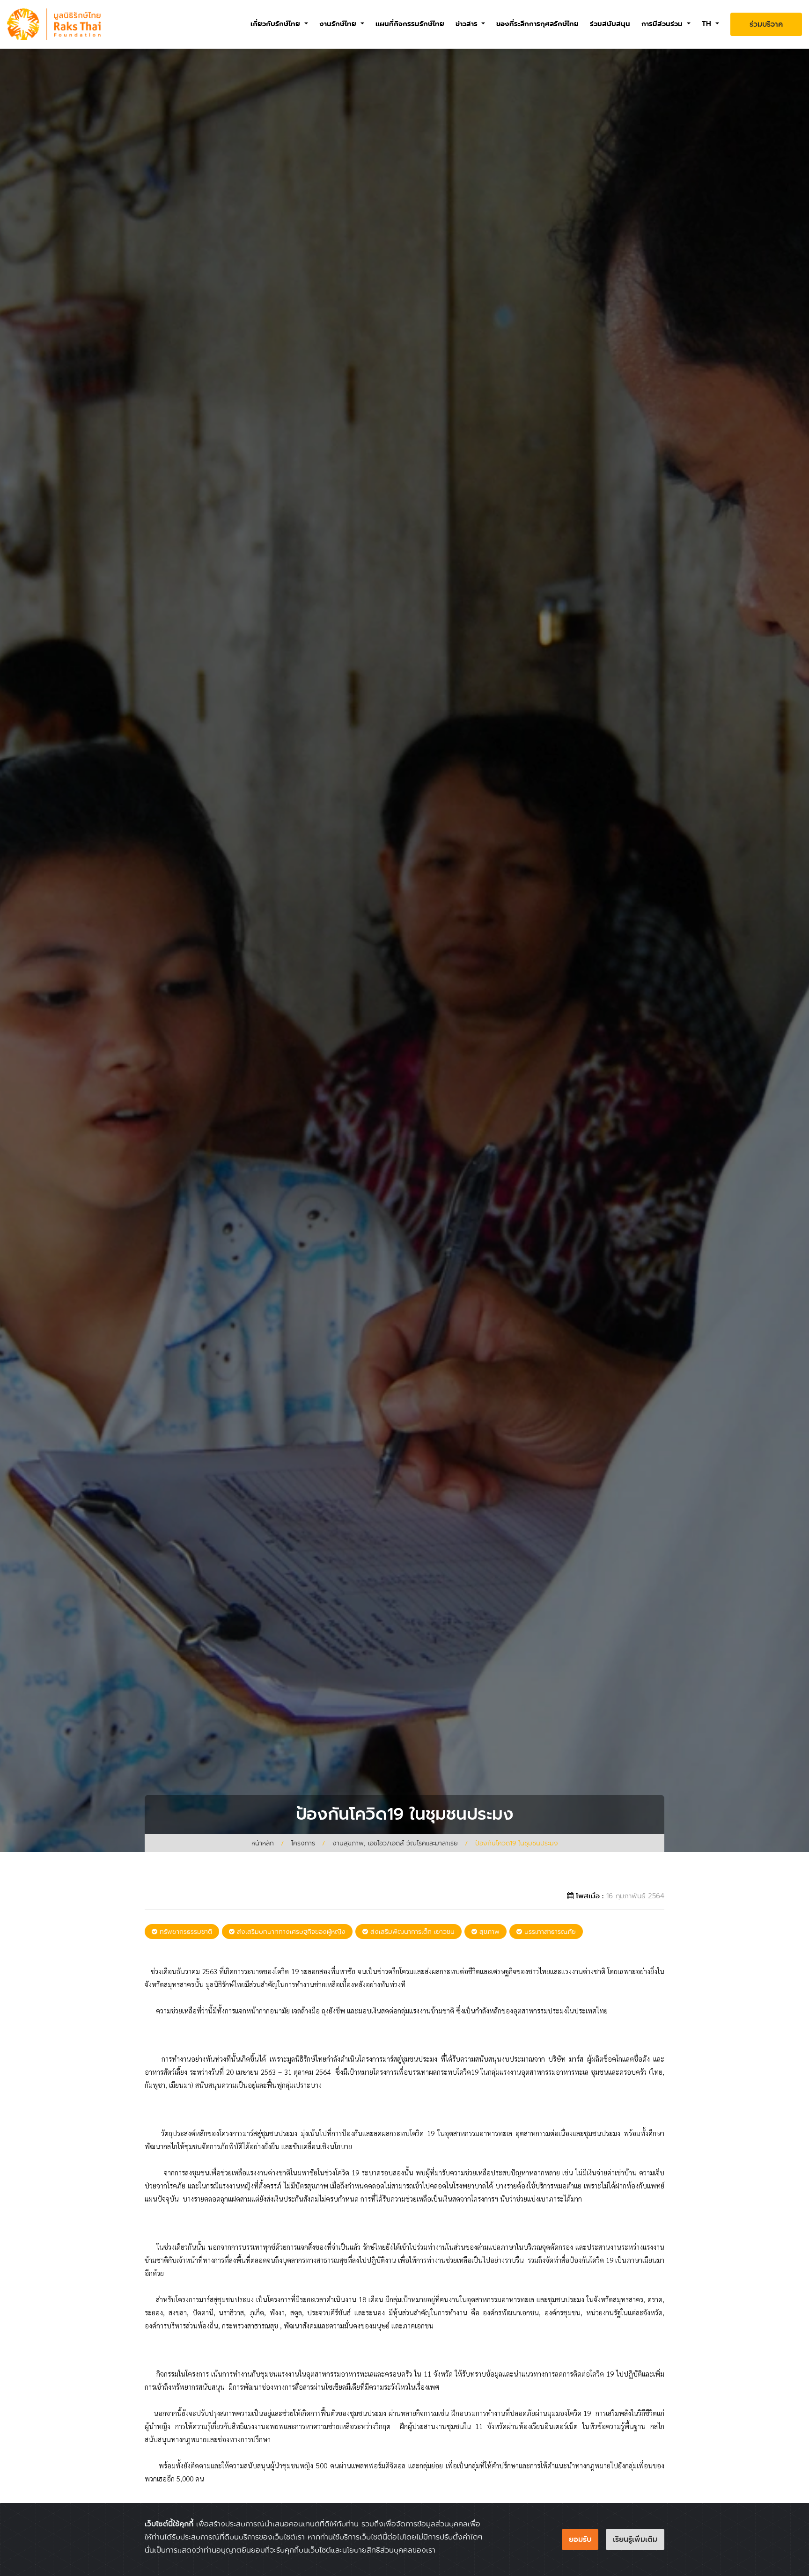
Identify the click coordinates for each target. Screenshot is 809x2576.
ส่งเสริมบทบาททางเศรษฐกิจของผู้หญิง (290, 1932)
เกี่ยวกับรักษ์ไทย (276, 24)
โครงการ (303, 1843)
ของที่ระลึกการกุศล (537, 24)
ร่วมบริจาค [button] (766, 24)
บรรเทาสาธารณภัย (549, 1932)
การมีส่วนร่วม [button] (663, 24)
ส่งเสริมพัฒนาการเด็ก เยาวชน (411, 1932)
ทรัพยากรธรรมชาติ (185, 1932)
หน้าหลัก (263, 1843)
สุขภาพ (488, 1932)
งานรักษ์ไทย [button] (339, 24)
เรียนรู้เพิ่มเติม (635, 2539)
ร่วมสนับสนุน (610, 24)
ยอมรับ (580, 2539)
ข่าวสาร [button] (468, 24)
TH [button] (708, 24)
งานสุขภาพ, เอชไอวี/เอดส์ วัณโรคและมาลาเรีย (395, 1843)
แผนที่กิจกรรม (410, 24)
